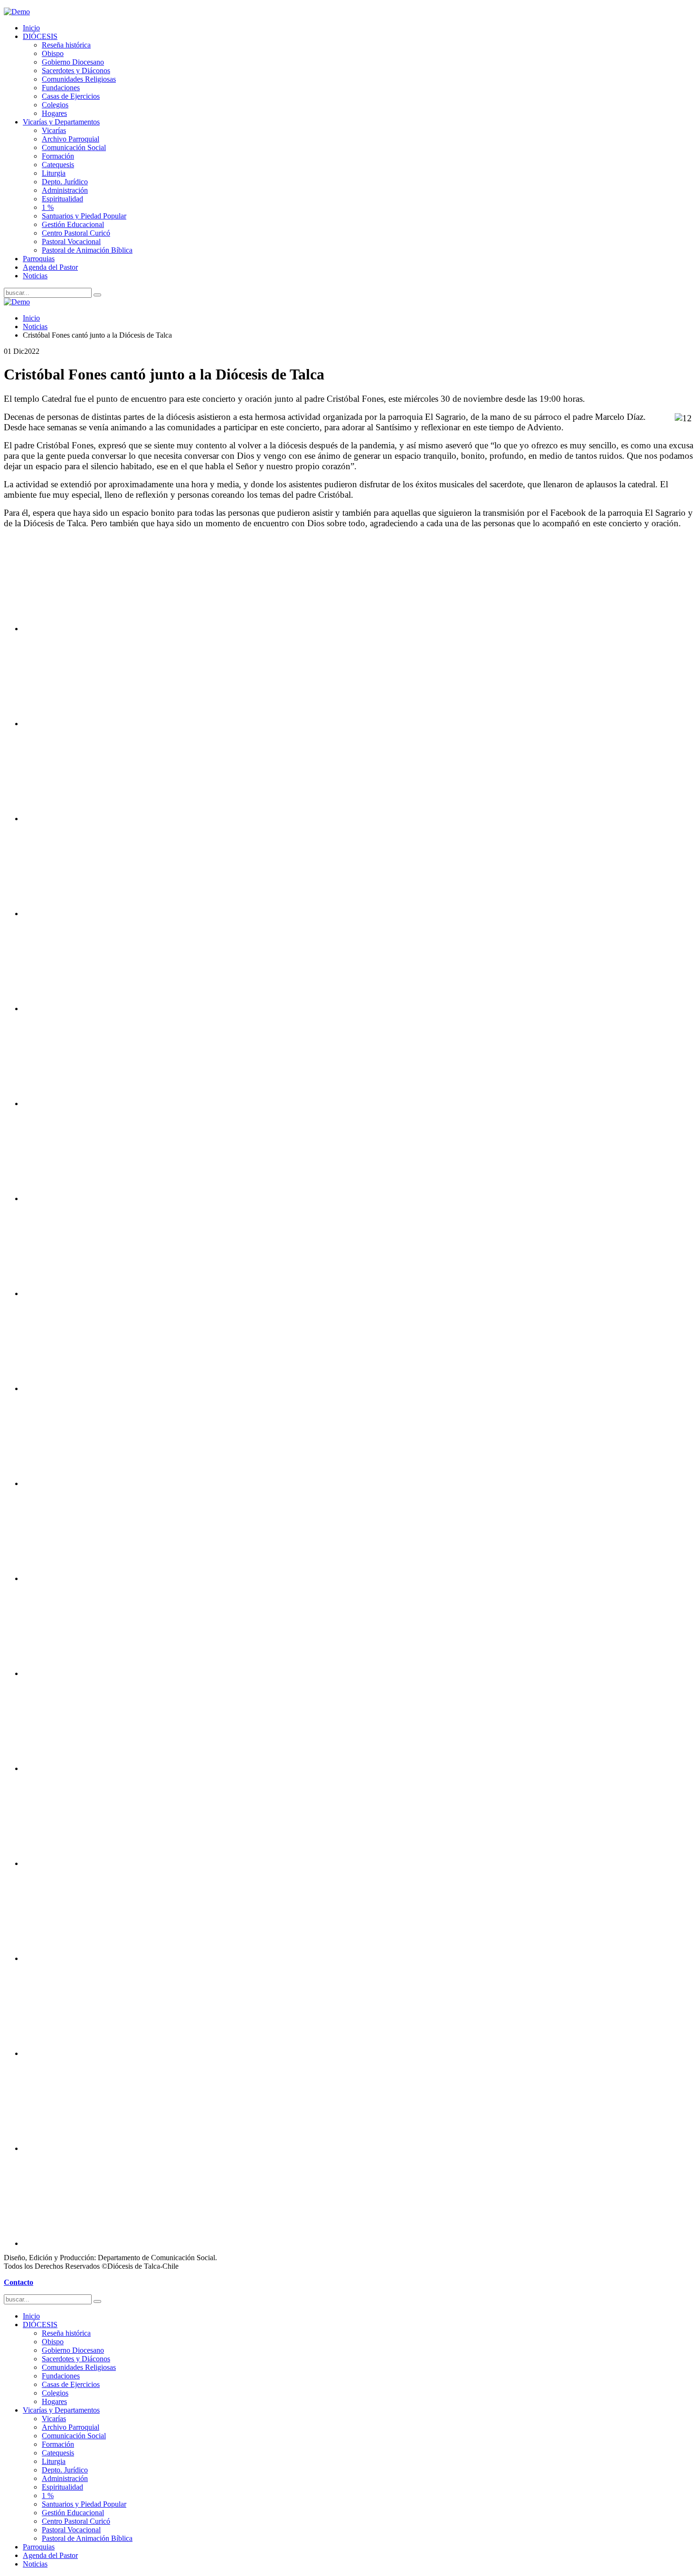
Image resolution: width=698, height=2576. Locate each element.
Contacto (19, 2282)
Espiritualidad (62, 199)
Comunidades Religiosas (79, 79)
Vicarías (54, 130)
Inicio (31, 28)
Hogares (54, 113)
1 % (48, 207)
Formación (58, 156)
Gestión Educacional (73, 224)
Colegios (55, 105)
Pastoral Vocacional (71, 241)
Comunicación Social (74, 147)
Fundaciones (61, 88)
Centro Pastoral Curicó (76, 233)
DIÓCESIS (40, 36)
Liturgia (54, 173)
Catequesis (58, 165)
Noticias (35, 276)
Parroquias (39, 259)
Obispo (53, 53)
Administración (65, 190)
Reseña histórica (66, 45)
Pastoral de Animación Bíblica (87, 250)
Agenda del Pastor (50, 267)
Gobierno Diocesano (73, 62)
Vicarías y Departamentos (61, 122)
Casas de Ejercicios (71, 96)
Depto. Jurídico (65, 182)
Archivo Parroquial (71, 139)
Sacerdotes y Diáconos (76, 71)
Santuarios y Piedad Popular (84, 216)
